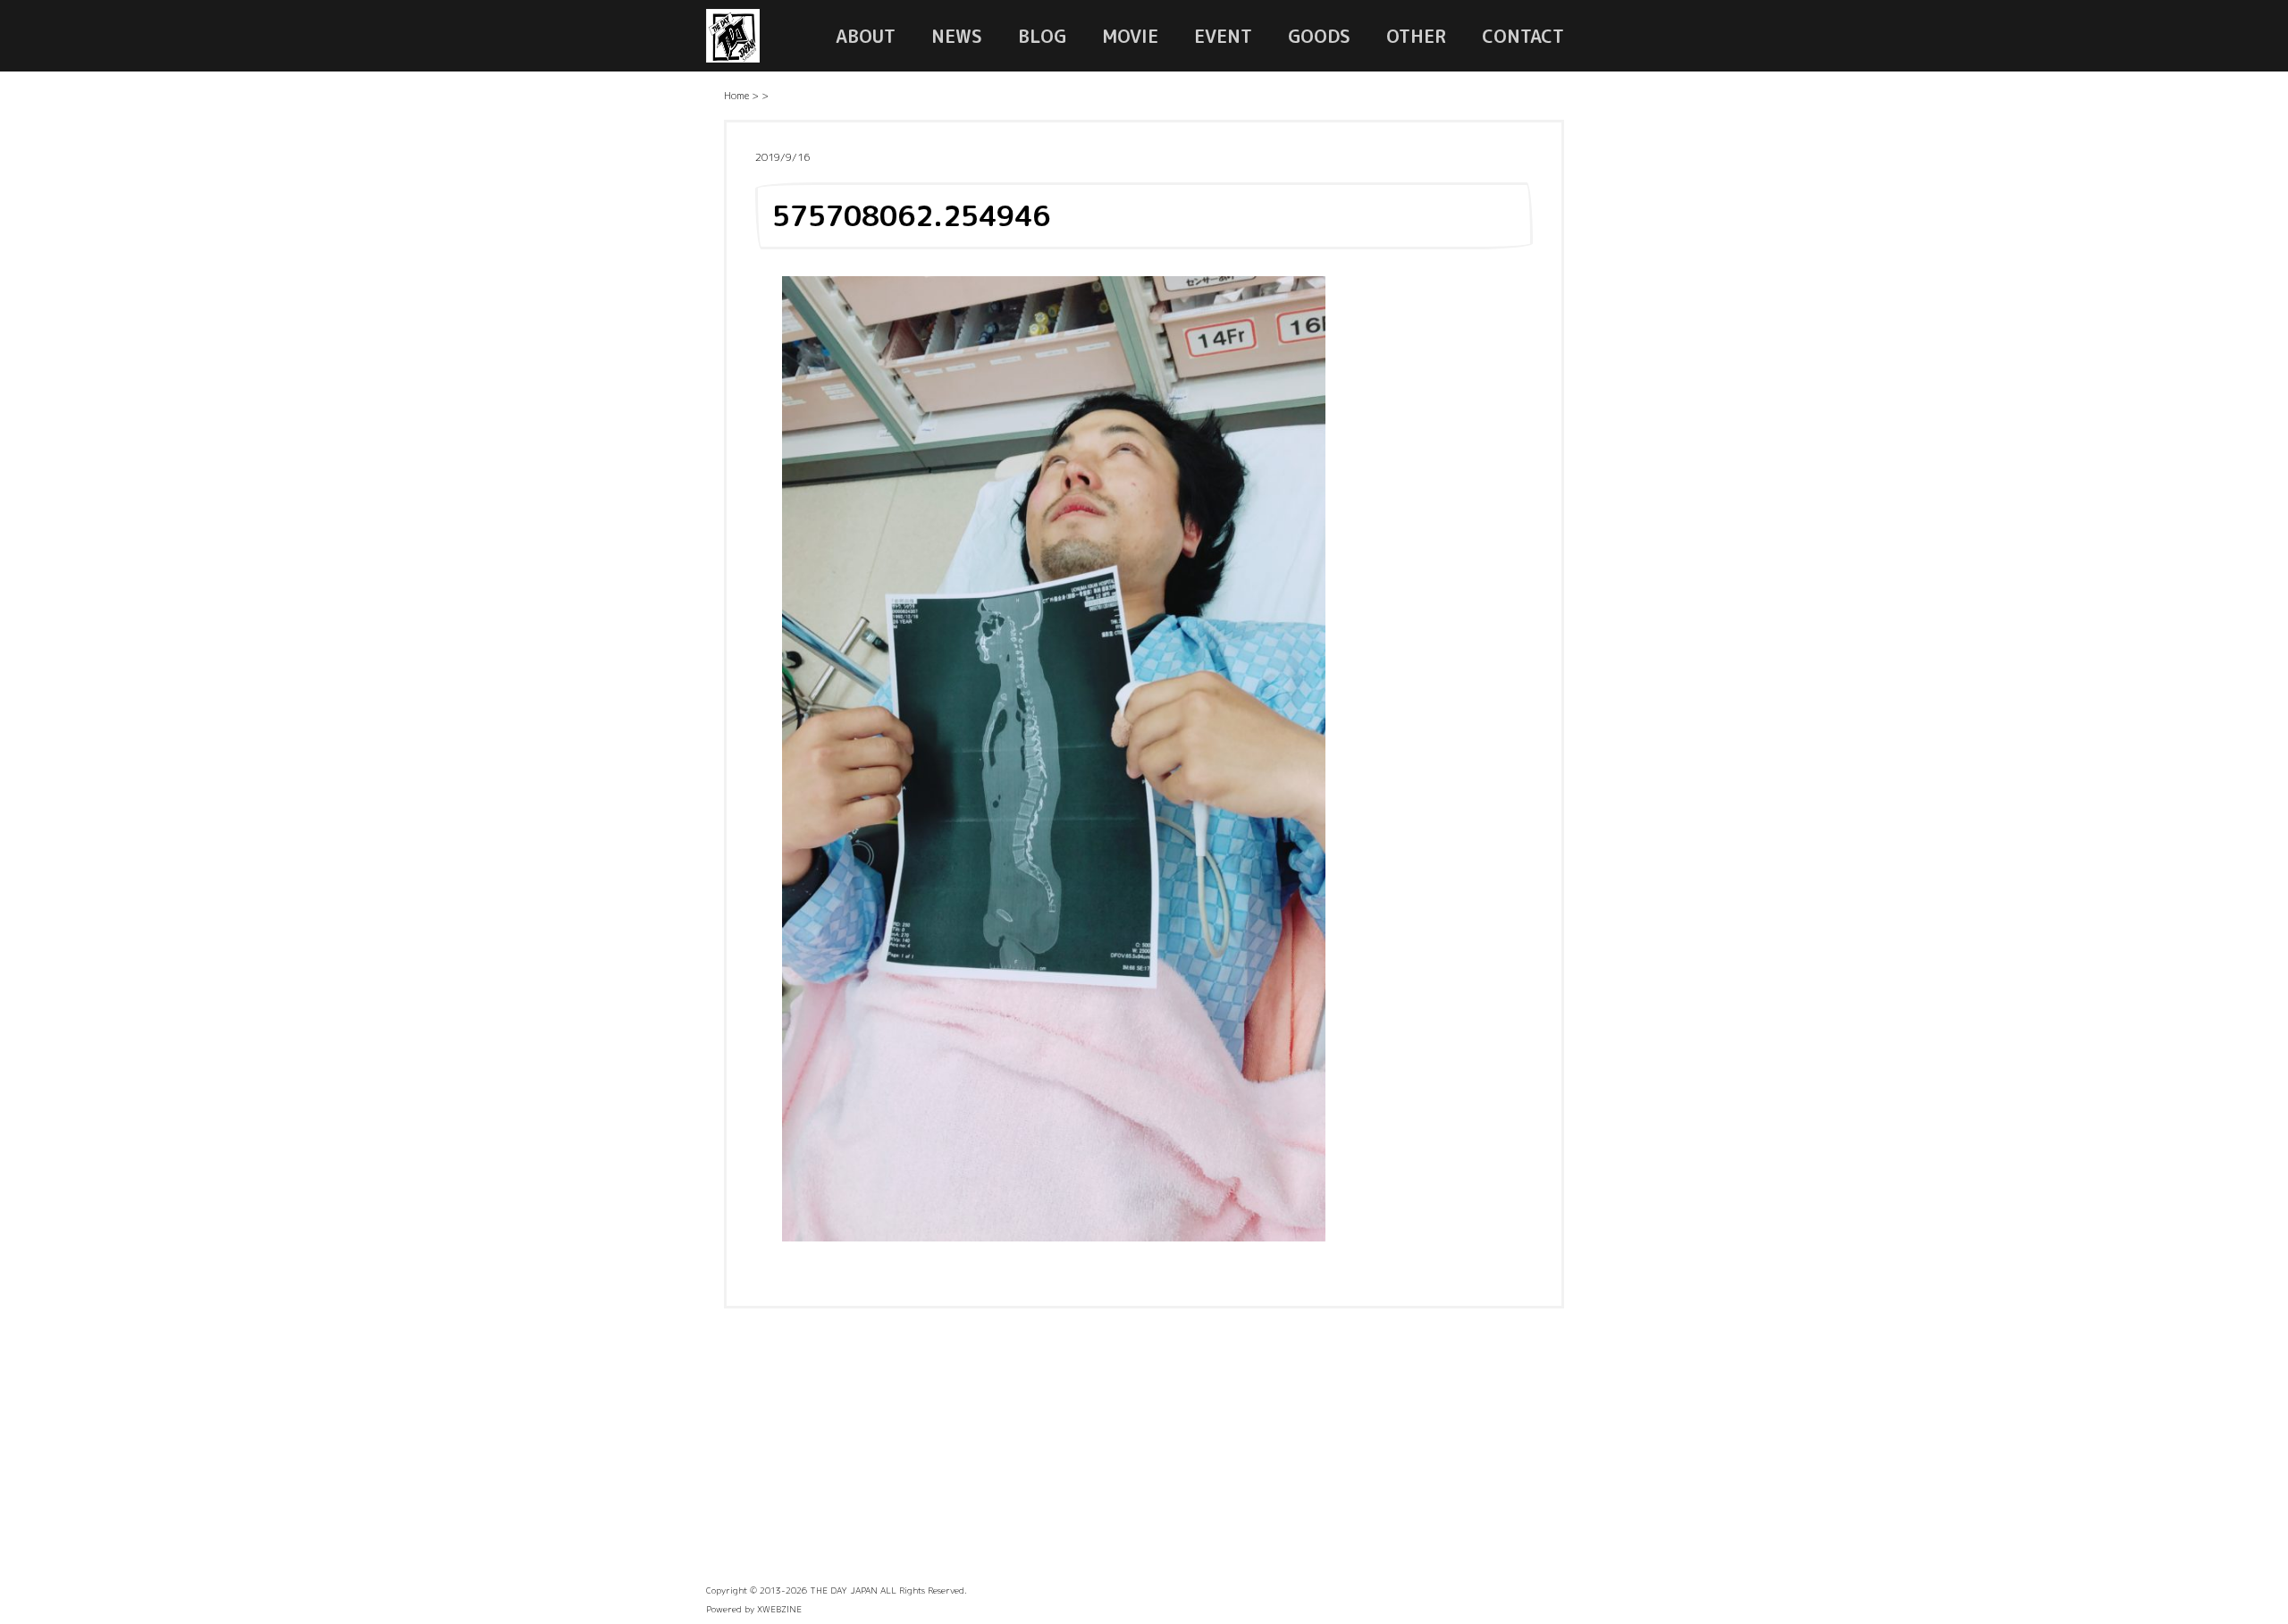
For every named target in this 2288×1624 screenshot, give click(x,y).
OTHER (1416, 36)
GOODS (1319, 36)
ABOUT (866, 36)
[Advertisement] (1144, 1452)
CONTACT (1523, 36)
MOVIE (1130, 36)
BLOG (1042, 36)
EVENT (1223, 36)
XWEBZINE (779, 1609)
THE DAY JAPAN (844, 1590)
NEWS (957, 36)
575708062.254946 (911, 215)
